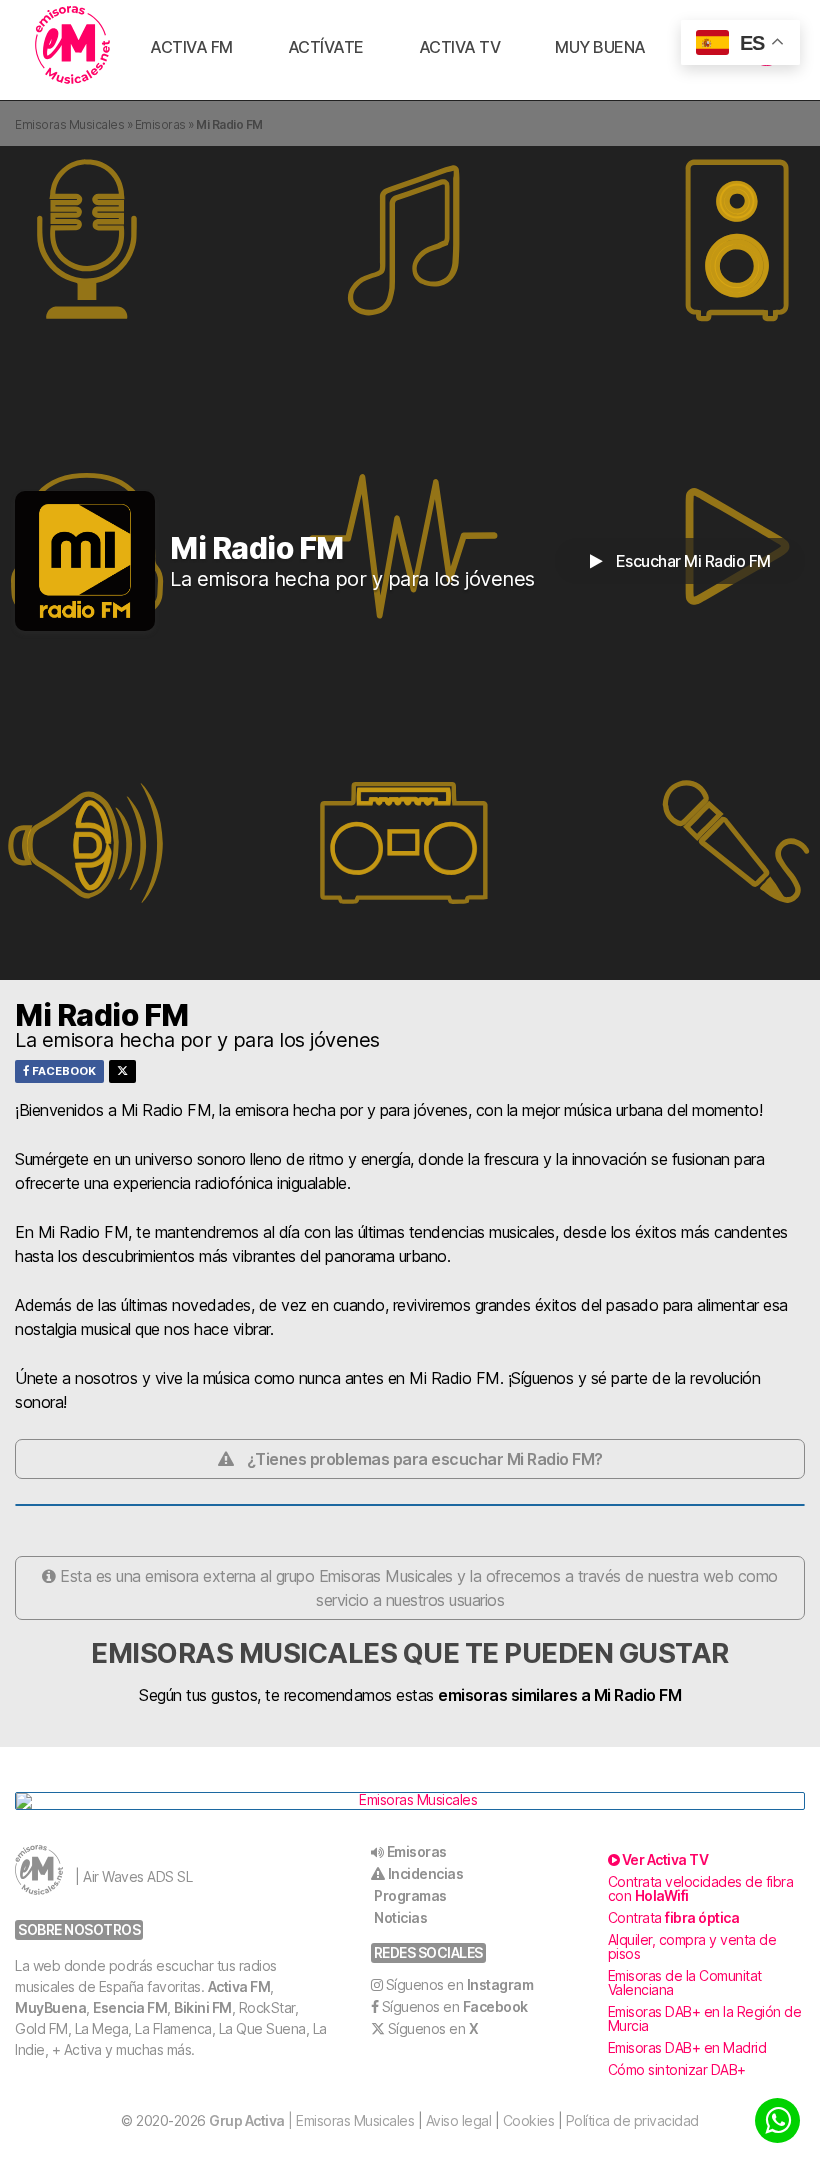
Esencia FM (130, 2007)
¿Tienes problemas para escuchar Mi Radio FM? (425, 1459)
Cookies (529, 2120)
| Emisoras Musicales (311, 2120)
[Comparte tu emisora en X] (122, 1071)
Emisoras (160, 124)
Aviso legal (459, 2120)
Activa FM (191, 47)
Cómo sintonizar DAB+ (677, 2069)
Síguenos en (460, 1984)
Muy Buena (600, 47)
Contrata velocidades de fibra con (701, 1888)
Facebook (62, 1071)
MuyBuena (50, 2007)
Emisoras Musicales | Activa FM (72, 45)
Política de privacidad (632, 2120)
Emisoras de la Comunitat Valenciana (685, 1982)
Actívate (326, 47)
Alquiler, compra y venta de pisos (692, 1946)
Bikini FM (203, 2007)
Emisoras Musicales (69, 124)
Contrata (674, 1917)
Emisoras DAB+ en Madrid (687, 2047)
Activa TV (460, 47)
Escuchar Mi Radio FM (691, 561)
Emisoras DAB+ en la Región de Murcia (705, 2018)
